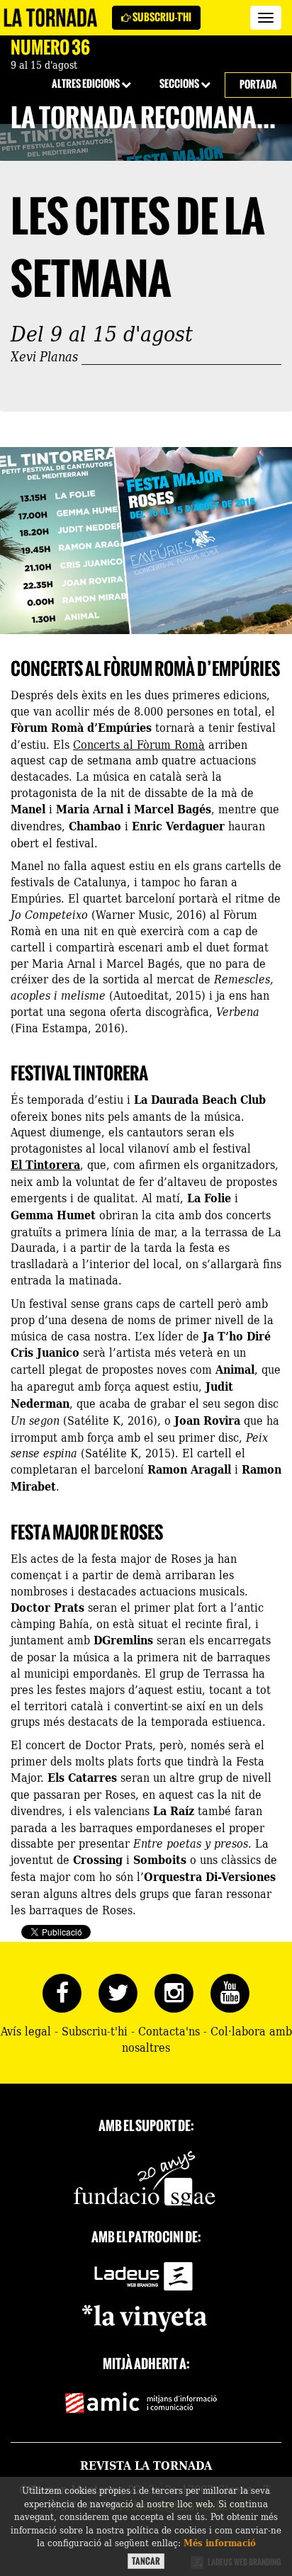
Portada (258, 85)
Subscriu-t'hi (161, 17)
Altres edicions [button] (86, 84)
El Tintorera (45, 1164)
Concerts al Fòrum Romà (139, 744)
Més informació (220, 2542)
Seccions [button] (180, 84)
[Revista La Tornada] (51, 18)
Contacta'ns (169, 2030)
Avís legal (26, 2030)
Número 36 (50, 47)
